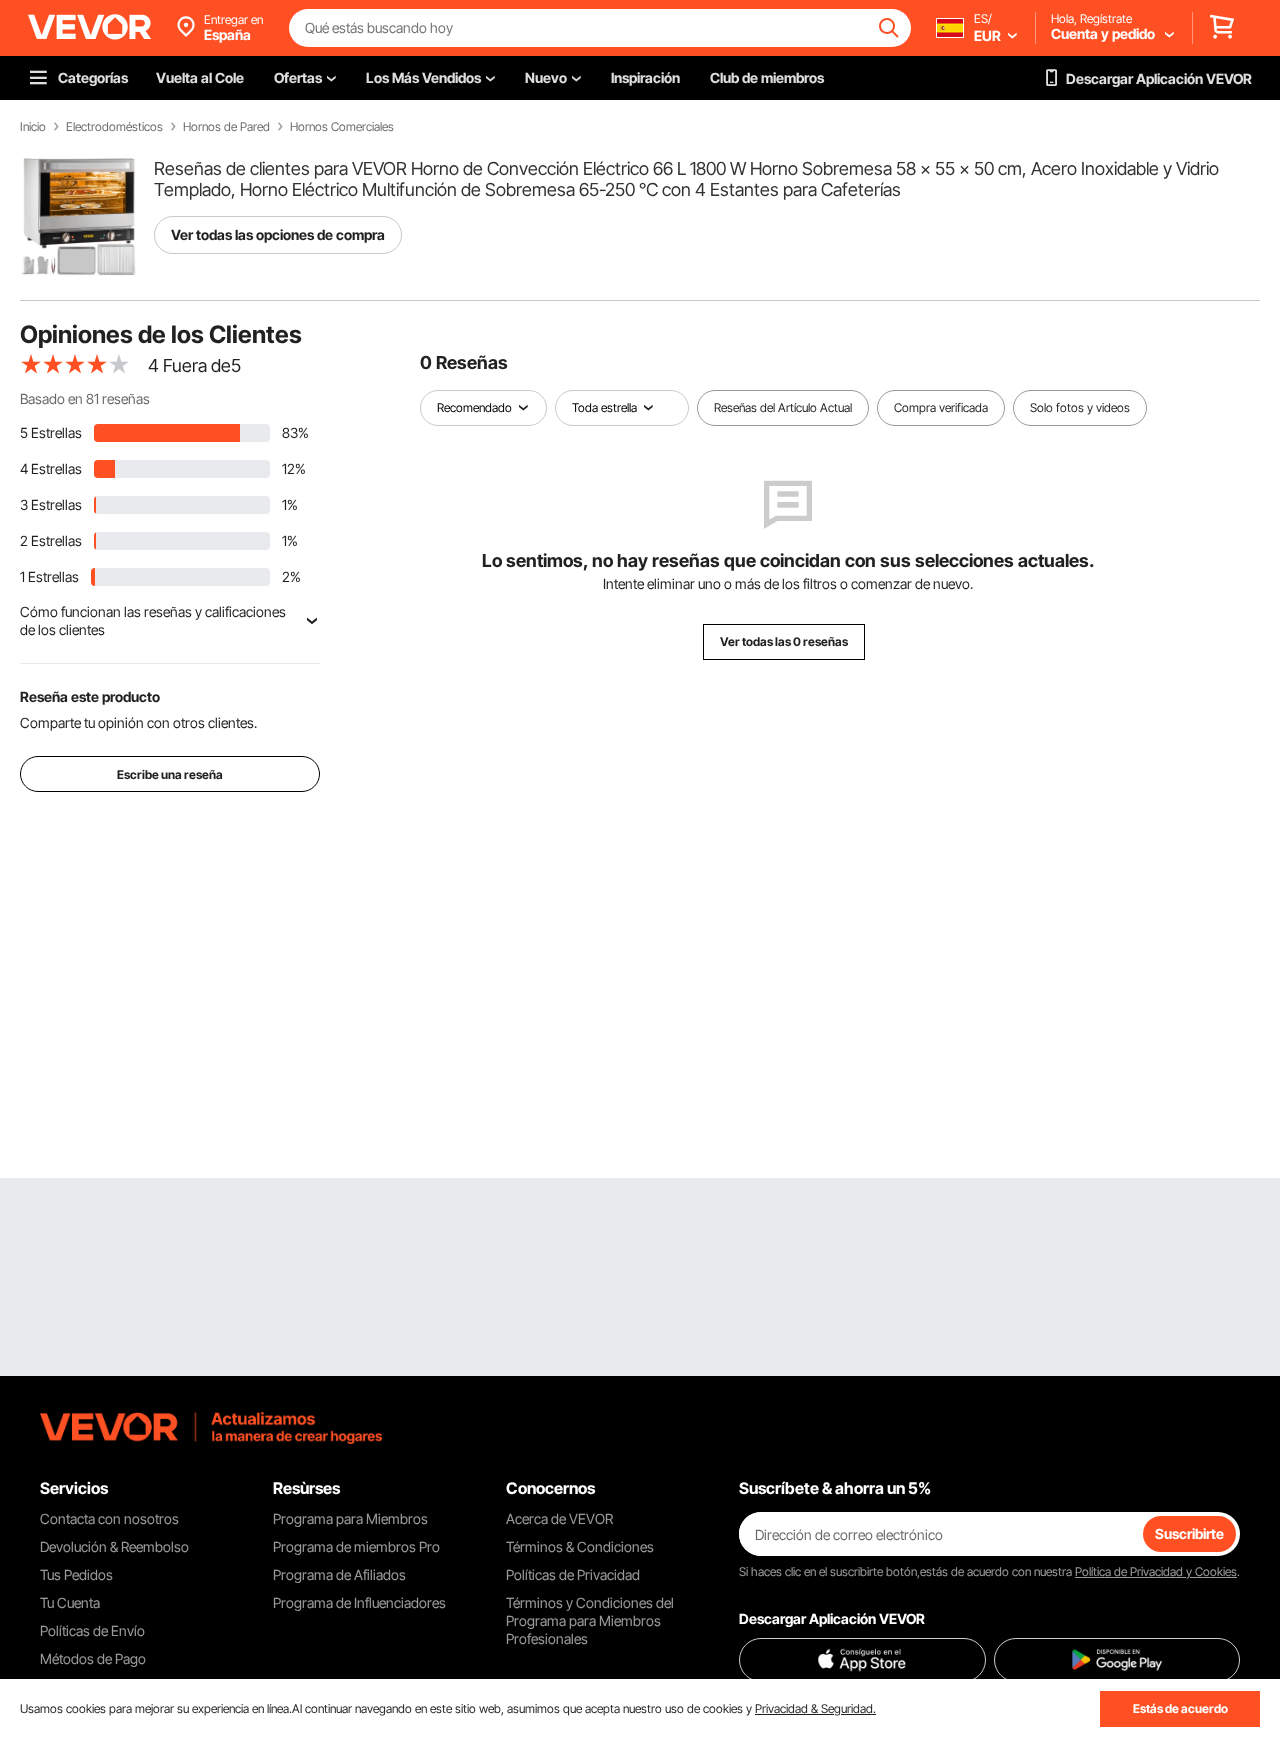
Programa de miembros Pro (356, 1546)
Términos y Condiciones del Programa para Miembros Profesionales (590, 1620)
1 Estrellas (49, 576)
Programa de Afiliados (339, 1574)
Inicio (33, 127)
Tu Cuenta (70, 1602)
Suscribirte (1189, 1533)
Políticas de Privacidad (573, 1574)
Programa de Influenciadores (359, 1602)
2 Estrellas (51, 540)
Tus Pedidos (76, 1574)
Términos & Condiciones (580, 1546)
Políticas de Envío (92, 1630)
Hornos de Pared (226, 127)
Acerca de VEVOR (559, 1518)
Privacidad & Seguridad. (815, 1708)
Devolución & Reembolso (114, 1546)
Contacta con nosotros (109, 1518)
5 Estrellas (51, 432)
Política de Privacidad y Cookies (1156, 1571)
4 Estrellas (51, 468)
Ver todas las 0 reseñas (784, 641)
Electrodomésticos (114, 127)
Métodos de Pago (93, 1658)
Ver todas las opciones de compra (278, 234)
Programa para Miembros (350, 1518)
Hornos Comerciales (342, 127)
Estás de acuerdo (1180, 1708)
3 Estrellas (51, 504)
